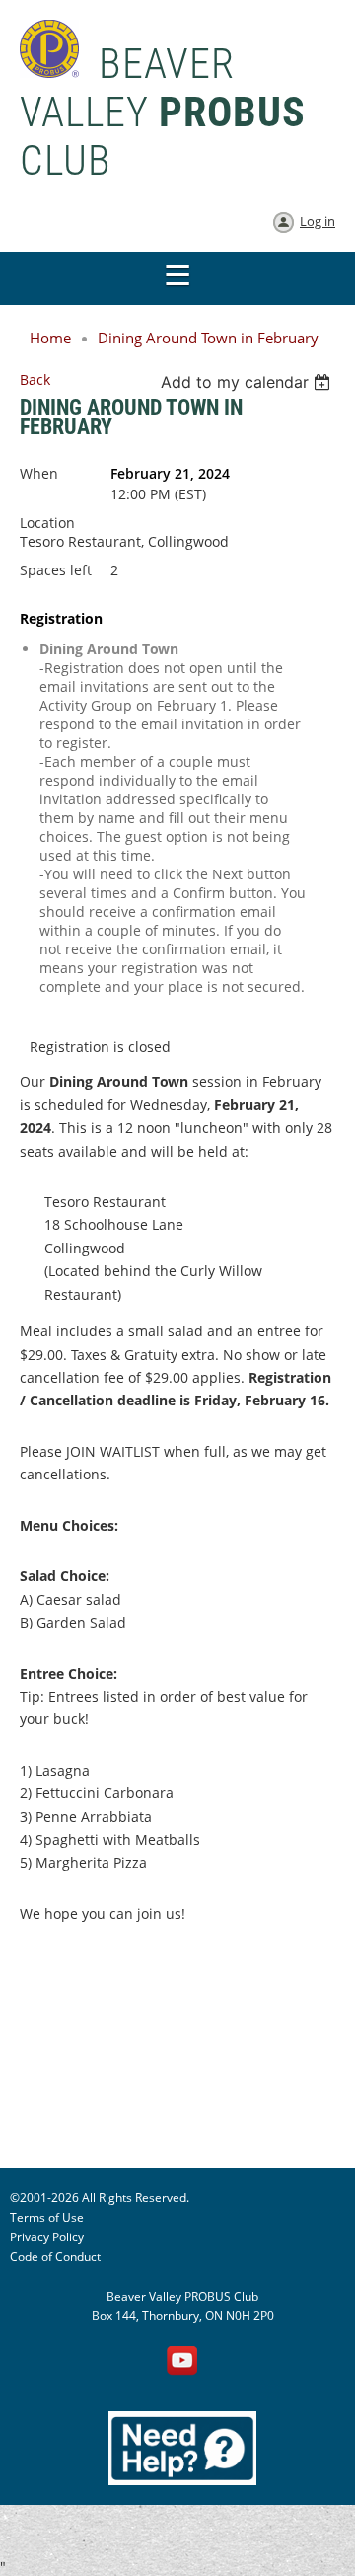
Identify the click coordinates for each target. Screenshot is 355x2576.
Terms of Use (47, 2217)
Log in (318, 221)
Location (47, 523)
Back (35, 379)
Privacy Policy (47, 2237)
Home (50, 338)
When (39, 473)
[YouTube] (182, 2362)
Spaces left (56, 570)
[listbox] (248, 382)
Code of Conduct (55, 2257)
